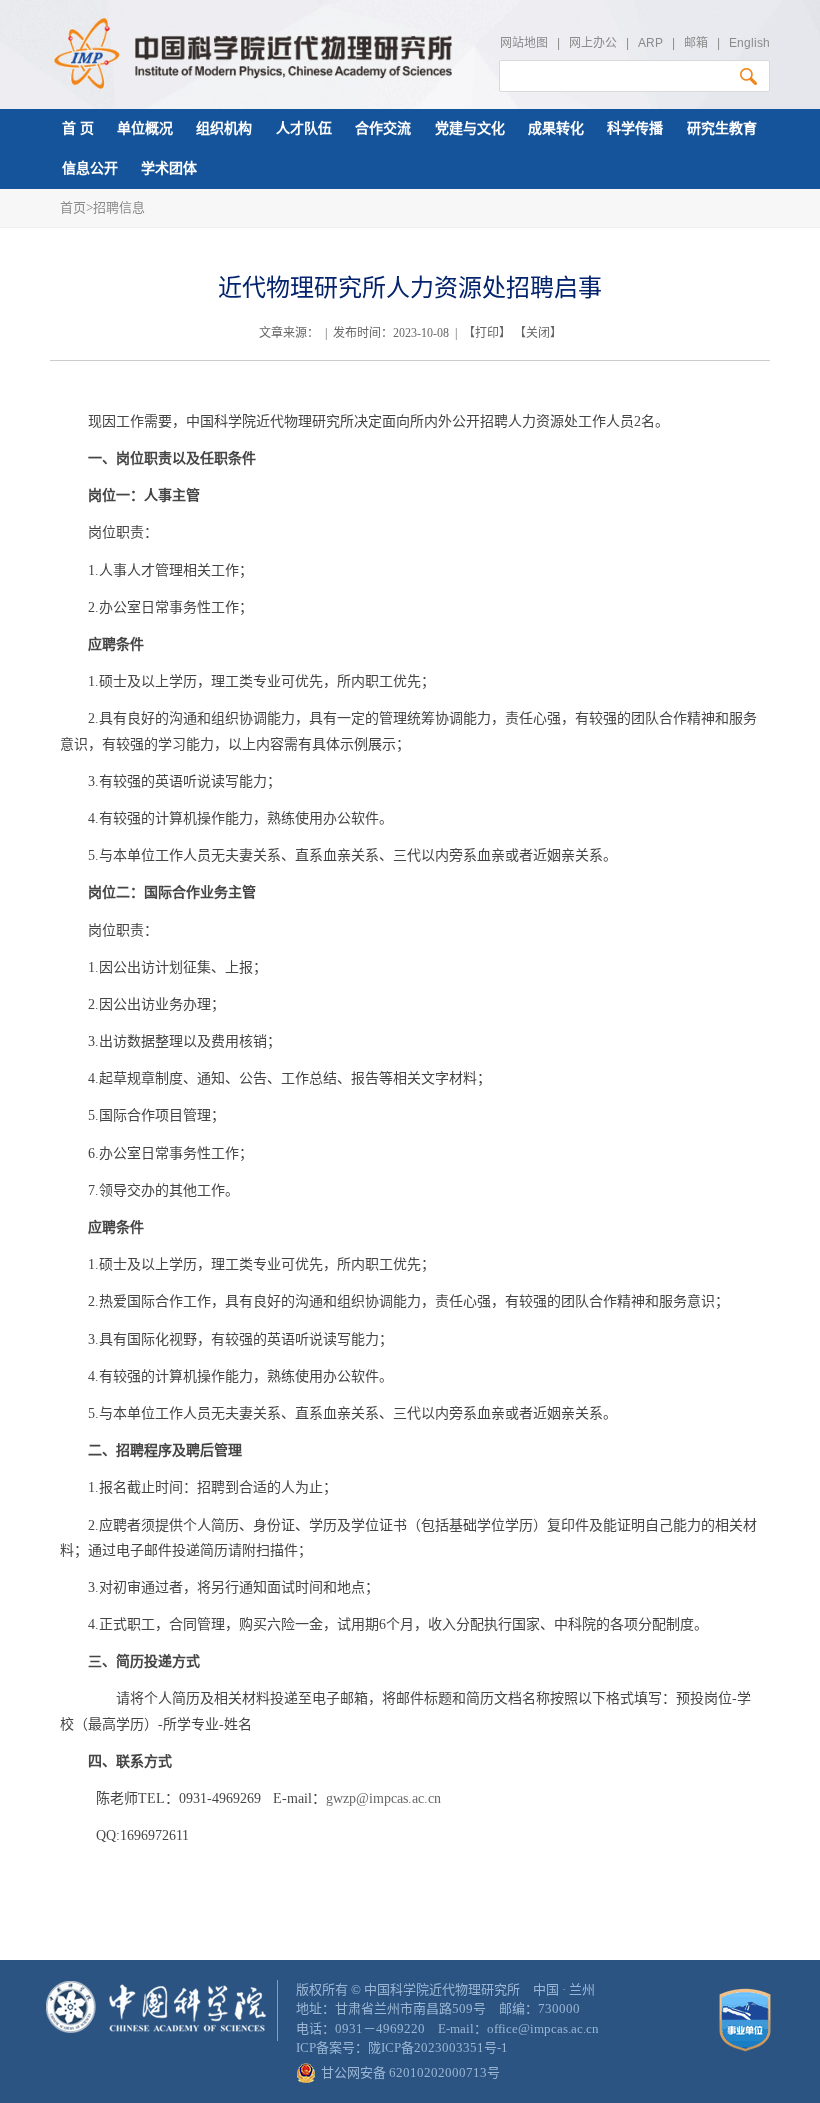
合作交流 (383, 128)
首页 (73, 207)
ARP (650, 43)
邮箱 (696, 43)
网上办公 (593, 43)
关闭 (538, 333)
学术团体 (169, 168)
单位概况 (145, 128)
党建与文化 (470, 128)
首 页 (78, 128)
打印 (487, 333)
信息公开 (90, 168)
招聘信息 (119, 207)
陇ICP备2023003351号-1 (438, 2047)
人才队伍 (304, 128)
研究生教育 (722, 128)
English (749, 43)
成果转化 (556, 128)
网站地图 (524, 43)
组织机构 (224, 128)
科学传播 (635, 128)
